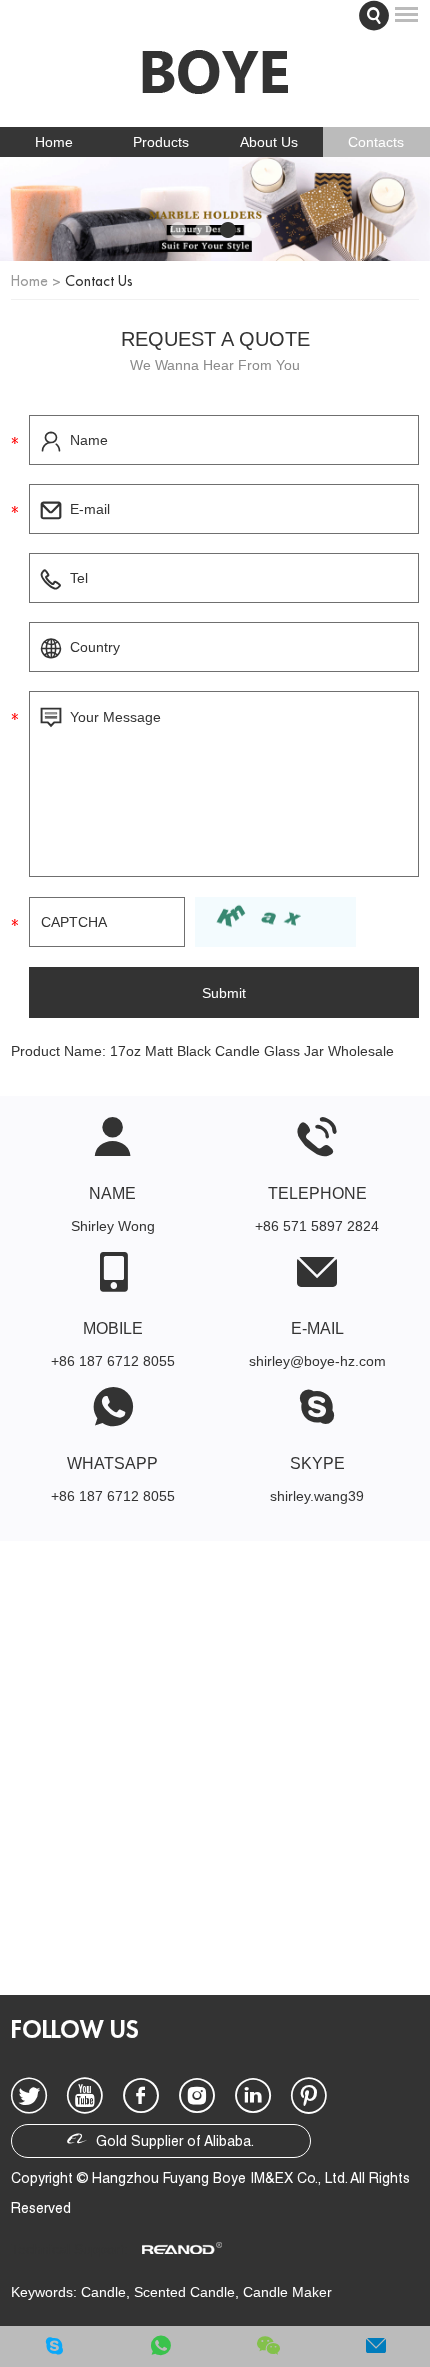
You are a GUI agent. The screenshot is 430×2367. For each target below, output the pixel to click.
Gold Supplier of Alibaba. (173, 2143)
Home (54, 142)
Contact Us (99, 281)
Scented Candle (184, 2292)
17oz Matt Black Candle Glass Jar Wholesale (252, 1051)
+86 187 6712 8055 (113, 1496)
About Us (269, 142)
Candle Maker (287, 2292)
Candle (103, 2292)
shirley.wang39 (317, 1496)
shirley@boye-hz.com (317, 1361)
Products (161, 142)
